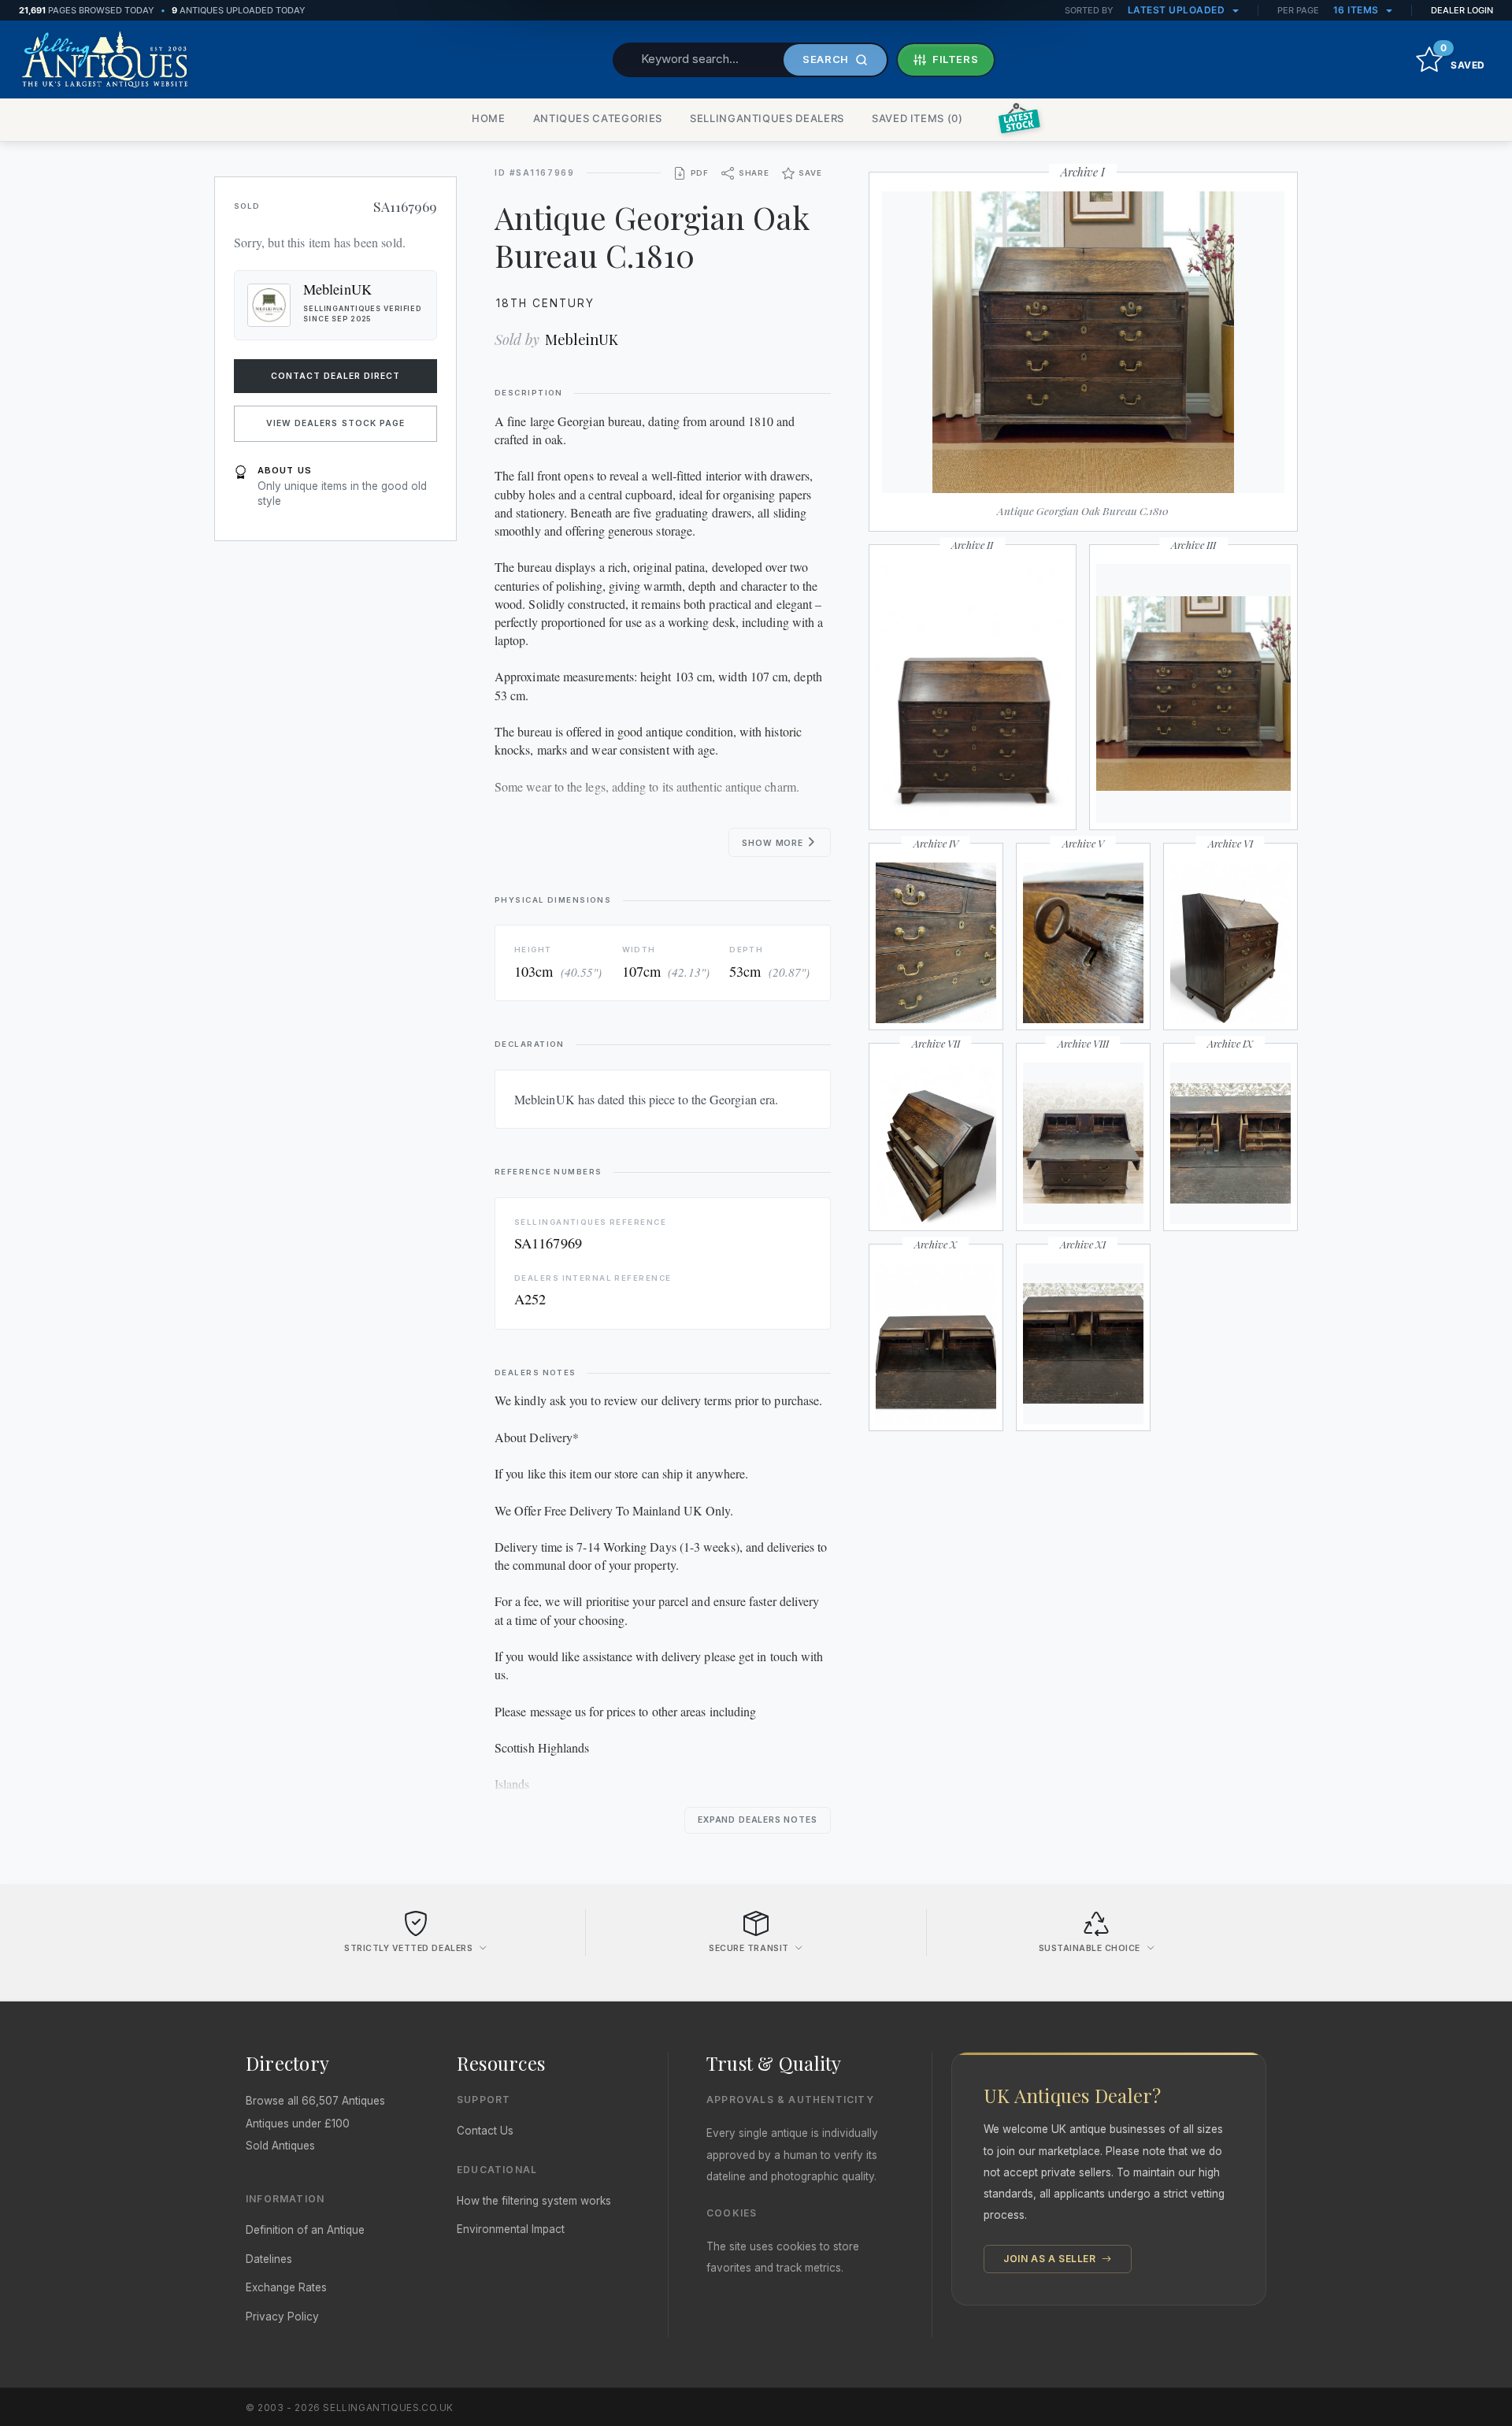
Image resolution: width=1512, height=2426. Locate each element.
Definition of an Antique (305, 2230)
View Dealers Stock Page (335, 423)
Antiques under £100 (298, 2124)
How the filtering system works (534, 2201)
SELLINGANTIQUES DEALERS (767, 118)
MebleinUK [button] (337, 289)
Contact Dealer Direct (336, 376)
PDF (700, 173)
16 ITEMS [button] (1358, 10)
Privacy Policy (282, 2317)
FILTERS (956, 59)
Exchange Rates (286, 2287)
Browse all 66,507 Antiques (315, 2101)
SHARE (754, 173)
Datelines (269, 2259)
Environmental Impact (511, 2229)
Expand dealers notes (758, 1820)
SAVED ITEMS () (917, 118)
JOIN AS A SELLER (1051, 2259)
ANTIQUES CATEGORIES (598, 118)
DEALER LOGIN (1462, 10)
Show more (774, 843)
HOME (489, 118)
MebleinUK (582, 339)
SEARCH (826, 59)
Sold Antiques (280, 2146)
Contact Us (485, 2131)
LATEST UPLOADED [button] (1178, 10)
